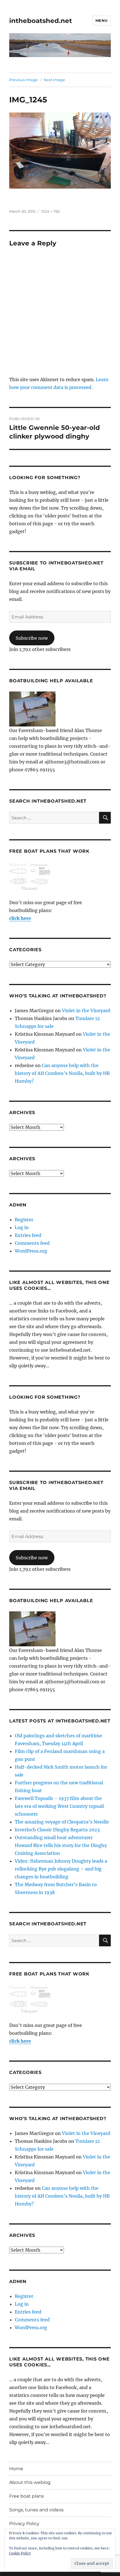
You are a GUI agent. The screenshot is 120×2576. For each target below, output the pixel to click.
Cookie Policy (20, 2553)
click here (20, 918)
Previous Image (23, 80)
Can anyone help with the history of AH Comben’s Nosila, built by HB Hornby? (62, 1073)
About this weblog (30, 2482)
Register (24, 1220)
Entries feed (28, 1235)
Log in (22, 1227)
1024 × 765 (51, 211)
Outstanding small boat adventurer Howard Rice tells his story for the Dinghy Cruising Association (61, 1845)
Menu (102, 20)
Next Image (54, 80)
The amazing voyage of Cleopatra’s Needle (62, 1822)
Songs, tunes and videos (36, 2510)
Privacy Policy (24, 2524)
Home (16, 2469)
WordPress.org (31, 1251)
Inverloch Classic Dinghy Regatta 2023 (57, 1830)
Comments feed (32, 1243)
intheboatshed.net (41, 21)
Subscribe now (32, 638)
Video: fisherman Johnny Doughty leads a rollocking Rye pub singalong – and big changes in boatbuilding (61, 1869)
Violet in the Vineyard (86, 1011)
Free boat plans (27, 2496)
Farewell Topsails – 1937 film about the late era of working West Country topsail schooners (59, 1806)
